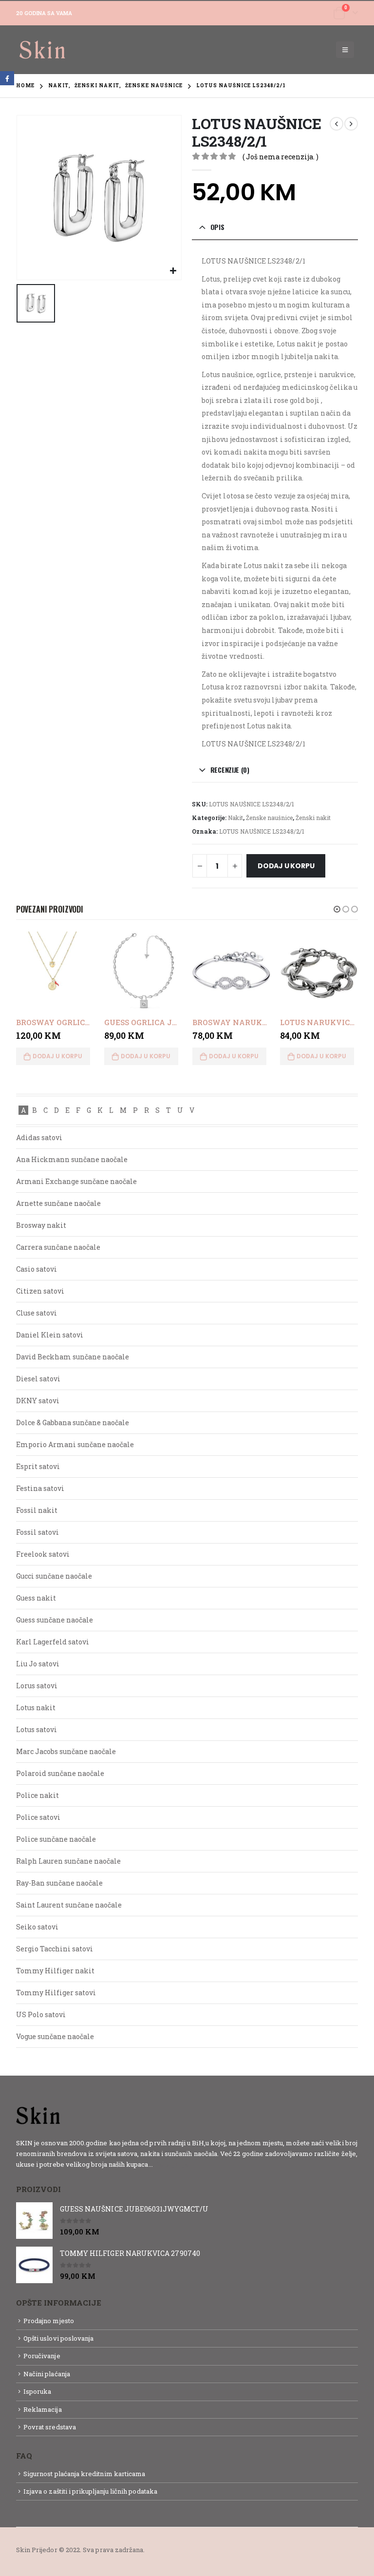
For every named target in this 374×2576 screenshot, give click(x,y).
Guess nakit (36, 1598)
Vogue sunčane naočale (55, 2036)
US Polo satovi (41, 2014)
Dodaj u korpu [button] (57, 1056)
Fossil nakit (37, 1510)
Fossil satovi (37, 1532)
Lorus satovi (37, 1686)
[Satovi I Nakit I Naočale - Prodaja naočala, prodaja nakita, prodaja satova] (43, 50)
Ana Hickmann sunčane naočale (72, 1159)
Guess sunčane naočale (55, 1620)
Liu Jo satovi (38, 1664)
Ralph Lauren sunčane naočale (68, 1861)
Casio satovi (37, 1269)
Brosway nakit (41, 1225)
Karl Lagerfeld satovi (53, 1642)
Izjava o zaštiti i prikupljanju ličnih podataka (90, 2491)
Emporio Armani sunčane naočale (75, 1444)
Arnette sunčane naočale (58, 1203)
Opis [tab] (217, 227)
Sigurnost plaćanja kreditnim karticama (84, 2474)
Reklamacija (43, 2409)
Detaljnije (172, 2164)
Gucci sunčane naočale (54, 1576)
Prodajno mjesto (49, 2321)
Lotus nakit (36, 1708)
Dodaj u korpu (286, 866)
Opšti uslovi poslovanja (59, 2338)
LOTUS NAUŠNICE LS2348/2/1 (262, 831)
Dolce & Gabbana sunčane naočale (73, 1422)
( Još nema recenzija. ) (280, 157)
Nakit (235, 818)
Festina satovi (40, 1488)
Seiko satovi (37, 1927)
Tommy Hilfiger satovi (56, 1993)
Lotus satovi (37, 1729)
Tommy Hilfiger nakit (55, 1971)
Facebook (7, 78)
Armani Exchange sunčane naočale (76, 1181)
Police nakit (37, 1795)
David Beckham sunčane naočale (73, 1357)
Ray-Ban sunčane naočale (59, 1883)
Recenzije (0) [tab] (230, 770)
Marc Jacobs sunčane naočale (66, 1751)
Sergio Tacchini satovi (55, 1949)
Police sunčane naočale (56, 1839)
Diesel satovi (38, 1379)
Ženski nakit (313, 818)
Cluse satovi (37, 1313)
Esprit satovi (38, 1466)
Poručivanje (42, 2356)
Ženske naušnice (269, 818)
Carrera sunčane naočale (58, 1247)
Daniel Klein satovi (50, 1335)
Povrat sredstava (50, 2427)
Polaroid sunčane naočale (60, 1773)
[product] (55, 971)
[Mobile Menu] (345, 50)
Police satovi (38, 1817)
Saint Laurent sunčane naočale (69, 1905)
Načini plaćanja (47, 2374)
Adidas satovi (39, 1137)
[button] (337, 909)
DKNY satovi (38, 1401)
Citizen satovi (40, 1291)
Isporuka (37, 2391)
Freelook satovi (43, 1554)
